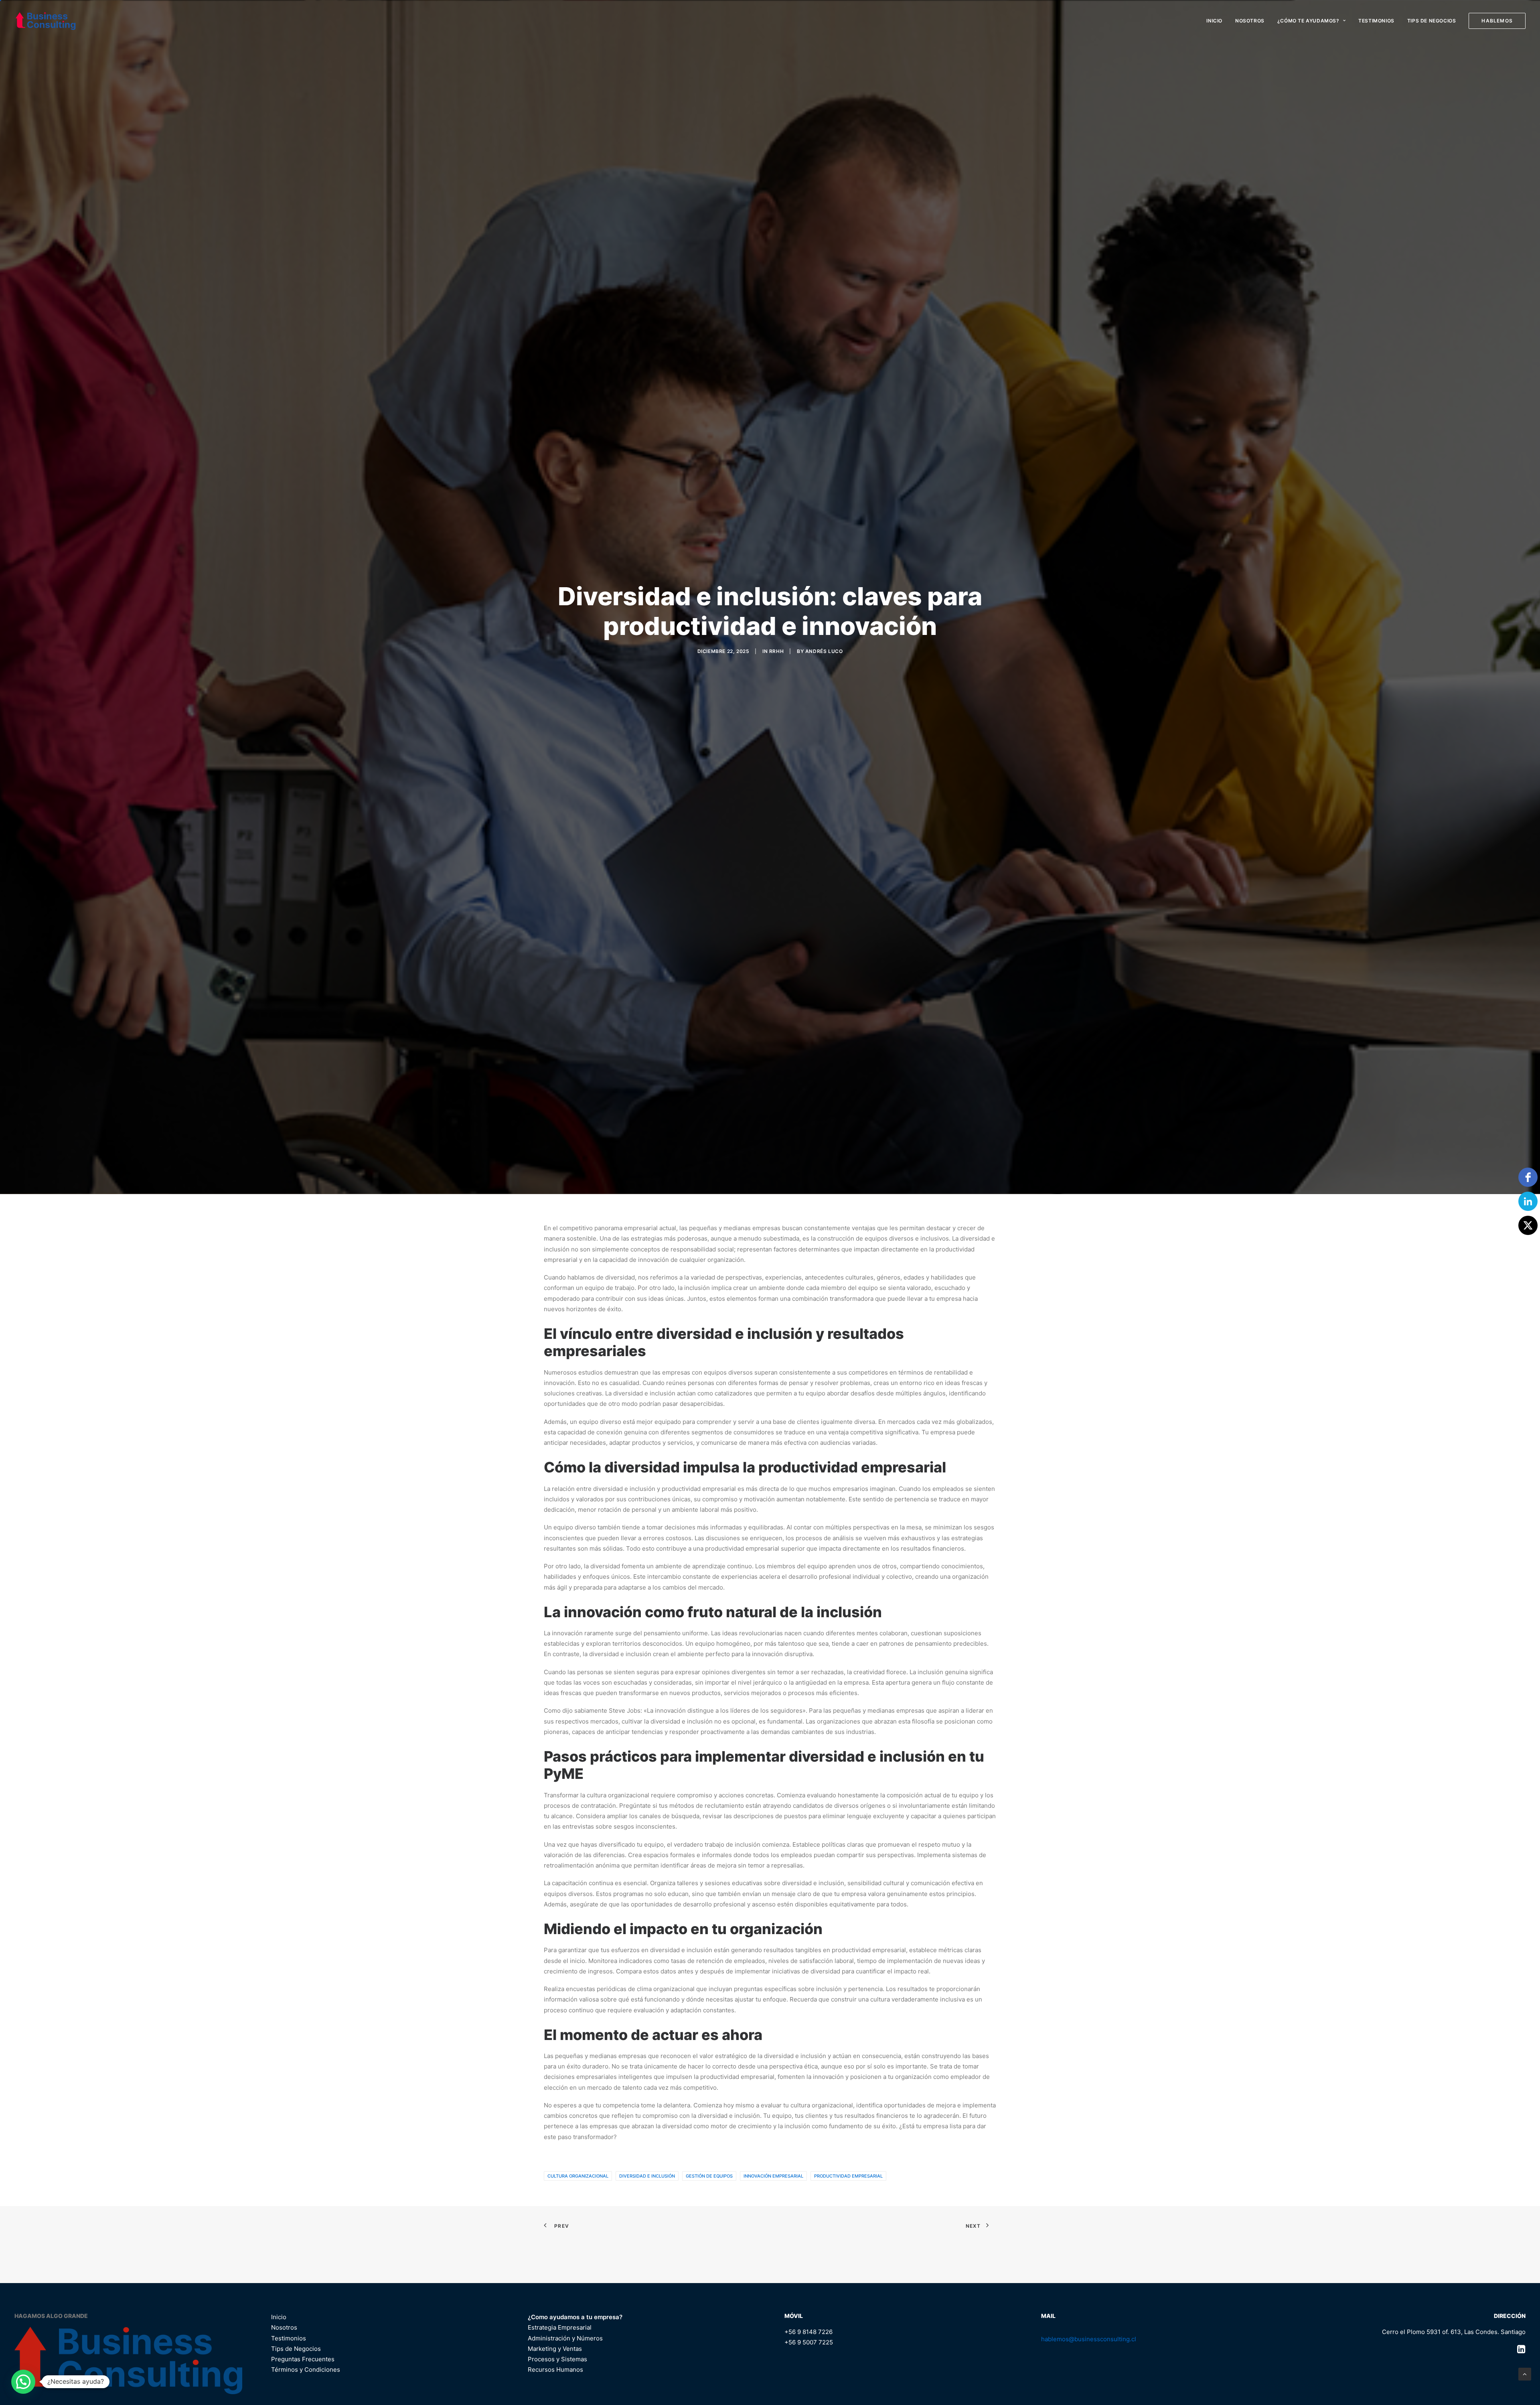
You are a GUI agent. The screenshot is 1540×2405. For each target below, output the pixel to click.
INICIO (1214, 21)
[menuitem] (1217, 21)
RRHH (776, 776)
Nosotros (1250, 21)
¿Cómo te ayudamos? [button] (1308, 21)
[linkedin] (1528, 1201)
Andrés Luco (824, 776)
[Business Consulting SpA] (46, 21)
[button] (23, 2382)
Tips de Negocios (1432, 21)
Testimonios (1376, 21)
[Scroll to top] (1525, 2374)
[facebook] (1528, 1177)
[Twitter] (1528, 1225)
